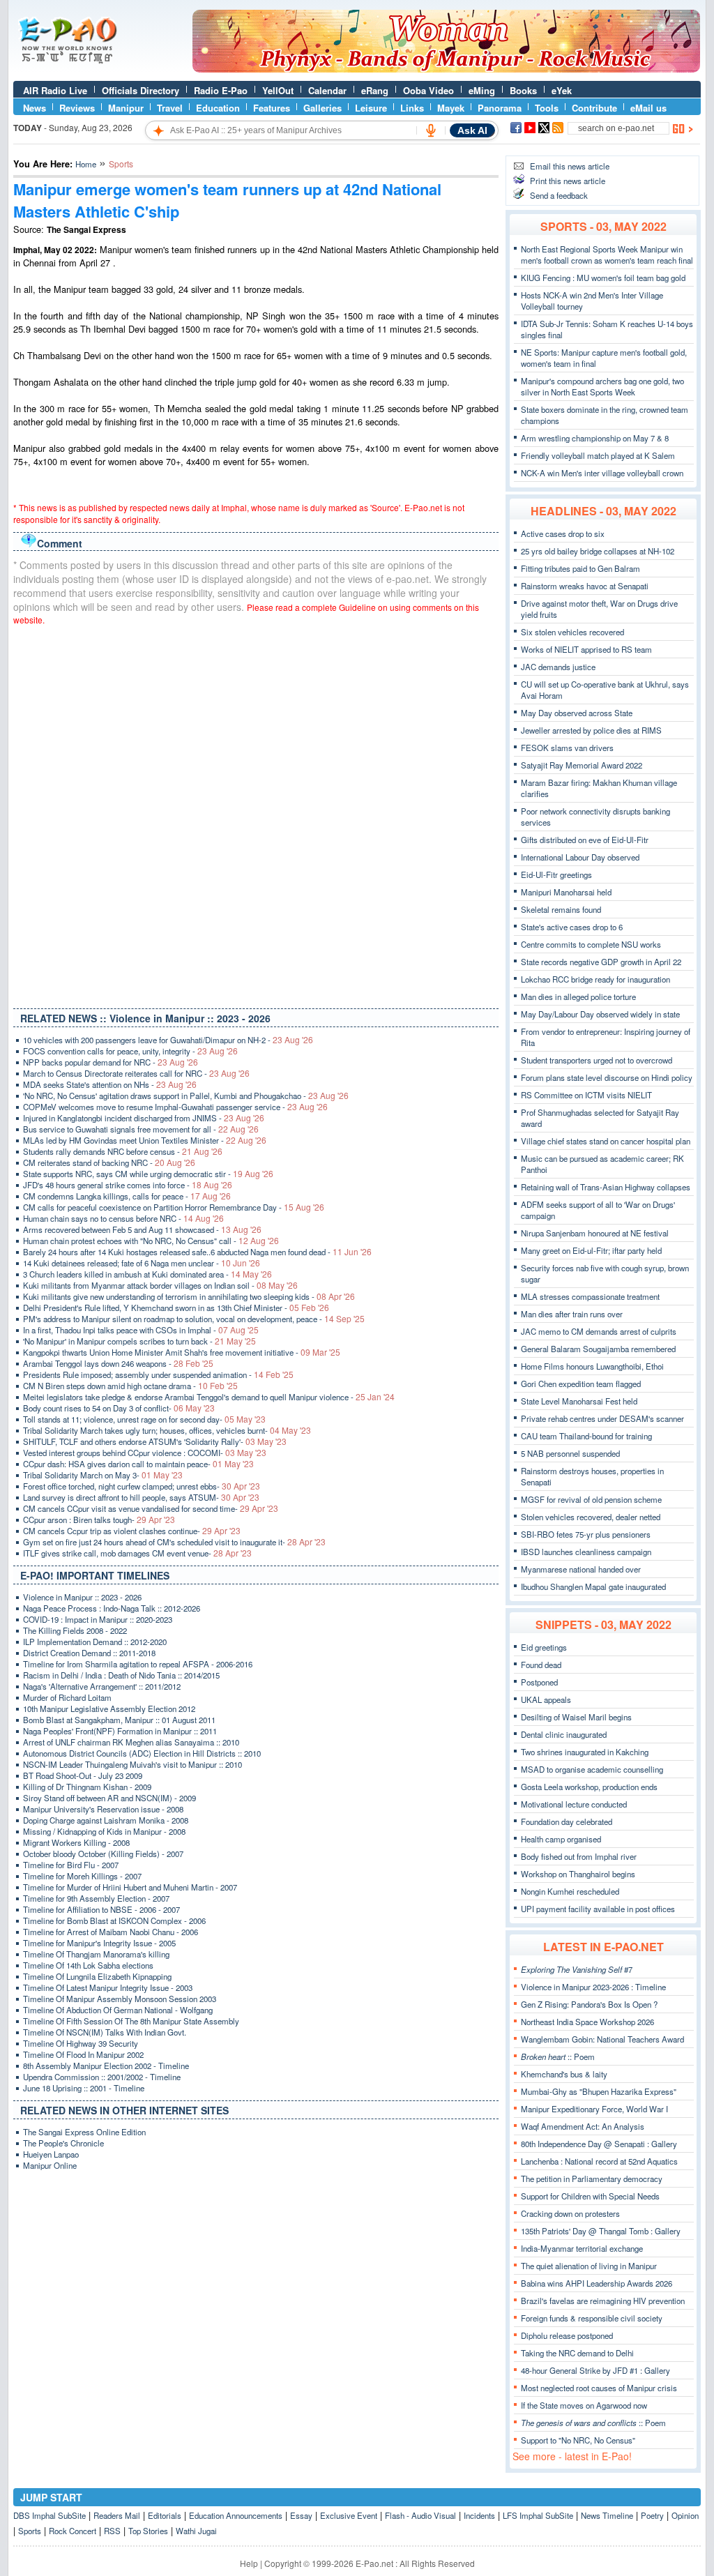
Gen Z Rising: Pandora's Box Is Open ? (589, 2004)
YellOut (278, 90)
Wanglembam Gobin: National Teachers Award (602, 2039)
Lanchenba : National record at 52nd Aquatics (599, 2161)
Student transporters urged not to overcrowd (597, 1060)
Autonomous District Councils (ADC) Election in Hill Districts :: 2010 (142, 1753)
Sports (30, 2531)
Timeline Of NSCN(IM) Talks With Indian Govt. (105, 2032)
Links (412, 108)
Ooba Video (428, 90)
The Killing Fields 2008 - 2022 (75, 1630)
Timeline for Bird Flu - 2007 (71, 1865)
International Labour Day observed (580, 857)
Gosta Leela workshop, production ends (589, 1787)
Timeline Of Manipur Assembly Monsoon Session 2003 (120, 1999)
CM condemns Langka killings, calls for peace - (127, 1196)
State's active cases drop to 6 (572, 927)
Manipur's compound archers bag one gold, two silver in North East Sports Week (602, 386)
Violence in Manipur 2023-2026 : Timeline (593, 1987)
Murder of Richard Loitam (67, 1697)
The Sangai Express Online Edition (84, 2132)
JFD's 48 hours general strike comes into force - (128, 1185)
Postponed (539, 1682)
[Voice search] (431, 130)
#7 (577, 1969)
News (35, 108)
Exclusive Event (349, 2515)
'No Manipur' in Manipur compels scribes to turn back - (139, 1341)
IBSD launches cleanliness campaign (586, 1552)
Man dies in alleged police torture (578, 997)
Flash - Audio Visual (420, 2515)
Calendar (327, 90)
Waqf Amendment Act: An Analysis (583, 2126)
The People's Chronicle (63, 2143)
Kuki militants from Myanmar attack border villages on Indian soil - (160, 1285)
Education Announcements (236, 2515)
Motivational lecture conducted (574, 1804)
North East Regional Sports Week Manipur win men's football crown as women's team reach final (607, 255)
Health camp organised (561, 1839)
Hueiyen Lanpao (51, 2154)
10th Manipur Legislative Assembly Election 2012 (109, 1709)
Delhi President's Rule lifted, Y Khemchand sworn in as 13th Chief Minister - (176, 1308)
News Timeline (607, 2515)
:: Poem (558, 2056)
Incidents (479, 2515)
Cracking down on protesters (570, 2213)
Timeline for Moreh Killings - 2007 (82, 1876)
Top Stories (148, 2531)
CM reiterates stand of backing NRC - (109, 1162)
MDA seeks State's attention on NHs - (110, 1084)
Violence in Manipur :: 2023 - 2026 (82, 1597)
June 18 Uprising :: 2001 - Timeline (84, 2088)
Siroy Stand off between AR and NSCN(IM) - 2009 (109, 1798)
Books (523, 90)
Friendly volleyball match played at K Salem (598, 455)
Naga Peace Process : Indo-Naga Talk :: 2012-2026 (112, 1608)
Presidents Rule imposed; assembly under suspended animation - (158, 1374)
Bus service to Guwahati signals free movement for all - (141, 1129)
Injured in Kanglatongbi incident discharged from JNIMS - (144, 1118)
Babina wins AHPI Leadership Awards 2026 (597, 2283)
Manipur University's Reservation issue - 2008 (103, 1809)
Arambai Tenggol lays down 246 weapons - (118, 1363)
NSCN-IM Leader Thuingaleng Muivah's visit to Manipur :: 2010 (132, 1764)
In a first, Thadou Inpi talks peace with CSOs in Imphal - (141, 1330)
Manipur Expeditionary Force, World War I (594, 2109)
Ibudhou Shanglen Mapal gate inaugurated (593, 1586)
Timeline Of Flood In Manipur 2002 (83, 2054)
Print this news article (568, 181)
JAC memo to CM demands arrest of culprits (599, 1331)
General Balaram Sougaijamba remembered (598, 1349)
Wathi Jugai (196, 2531)
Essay (301, 2515)
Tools (547, 108)
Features (272, 108)
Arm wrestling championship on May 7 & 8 (595, 438)
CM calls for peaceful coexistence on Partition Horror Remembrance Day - (174, 1207)
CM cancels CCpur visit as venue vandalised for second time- (151, 1508)
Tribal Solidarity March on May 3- (103, 1475)
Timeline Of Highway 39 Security (81, 2043)
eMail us (648, 108)
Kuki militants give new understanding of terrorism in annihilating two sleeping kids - (189, 1296)
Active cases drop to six (563, 533)
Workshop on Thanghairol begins (578, 1874)
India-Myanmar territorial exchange (582, 2248)
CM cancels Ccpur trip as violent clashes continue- (132, 1531)
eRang (375, 90)
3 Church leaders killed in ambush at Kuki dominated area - (147, 1274)
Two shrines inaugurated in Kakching (585, 1752)
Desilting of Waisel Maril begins (576, 1717)
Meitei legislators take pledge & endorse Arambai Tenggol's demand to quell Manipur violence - (209, 1397)
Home (86, 164)
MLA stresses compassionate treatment (590, 1296)
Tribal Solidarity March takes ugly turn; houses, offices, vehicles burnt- (167, 1430)
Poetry (652, 2515)
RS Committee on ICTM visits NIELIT (586, 1095)
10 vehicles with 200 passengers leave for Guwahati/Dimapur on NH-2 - (168, 1040)
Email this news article (570, 166)
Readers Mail (117, 2515)
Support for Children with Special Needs (590, 2196)
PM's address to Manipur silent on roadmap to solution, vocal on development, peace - (194, 1319)
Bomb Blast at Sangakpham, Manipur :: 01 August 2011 (119, 1720)
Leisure (371, 108)
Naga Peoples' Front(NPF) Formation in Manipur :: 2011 (120, 1731)
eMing (482, 90)
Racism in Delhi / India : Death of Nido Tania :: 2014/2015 (121, 1675)
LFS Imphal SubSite (538, 2515)
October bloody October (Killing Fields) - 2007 (103, 1854)
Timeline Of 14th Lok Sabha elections (88, 1965)
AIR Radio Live (55, 90)
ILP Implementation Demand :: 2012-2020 (95, 1642)
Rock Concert (73, 2531)
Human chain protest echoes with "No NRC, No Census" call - (151, 1241)
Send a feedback (559, 195)
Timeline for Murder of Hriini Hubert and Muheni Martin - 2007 (130, 1887)
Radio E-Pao (221, 90)
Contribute (594, 108)
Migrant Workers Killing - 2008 (76, 1842)
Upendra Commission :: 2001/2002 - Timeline (102, 2077)
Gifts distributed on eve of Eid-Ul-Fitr (585, 840)
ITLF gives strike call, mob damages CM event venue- (137, 1553)
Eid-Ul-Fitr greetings (556, 874)
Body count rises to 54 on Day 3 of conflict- (119, 1408)
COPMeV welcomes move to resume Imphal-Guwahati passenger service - (175, 1107)
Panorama (500, 108)
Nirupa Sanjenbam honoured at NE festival (595, 1233)
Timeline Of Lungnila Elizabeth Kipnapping (97, 1976)
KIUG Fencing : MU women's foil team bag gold (603, 278)
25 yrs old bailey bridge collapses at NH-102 (598, 551)
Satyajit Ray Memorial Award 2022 (582, 765)
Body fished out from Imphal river (579, 1856)
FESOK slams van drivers (567, 748)
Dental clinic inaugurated (564, 1734)
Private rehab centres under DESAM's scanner (602, 1418)
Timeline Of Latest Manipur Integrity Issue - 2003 (108, 1987)
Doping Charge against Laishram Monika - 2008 (106, 1820)
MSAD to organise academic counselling (592, 1769)
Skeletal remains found (561, 909)
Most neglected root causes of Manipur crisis (599, 2388)
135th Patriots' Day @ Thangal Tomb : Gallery (601, 2231)
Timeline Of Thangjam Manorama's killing (96, 1954)
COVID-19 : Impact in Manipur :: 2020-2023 (98, 1619)
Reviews (77, 108)
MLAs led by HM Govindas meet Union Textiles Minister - (145, 1140)
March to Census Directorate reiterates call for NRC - (136, 1073)
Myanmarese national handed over (581, 1569)
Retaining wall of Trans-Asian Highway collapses (606, 1187)
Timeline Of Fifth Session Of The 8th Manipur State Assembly (131, 2021)
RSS (112, 2531)
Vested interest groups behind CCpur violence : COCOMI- (145, 1453)
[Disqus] (256, 814)
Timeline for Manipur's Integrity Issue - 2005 (99, 1943)
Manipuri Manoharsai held (566, 892)
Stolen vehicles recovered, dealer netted (591, 1517)
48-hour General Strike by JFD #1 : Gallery (595, 2370)
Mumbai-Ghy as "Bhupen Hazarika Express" (599, 2091)
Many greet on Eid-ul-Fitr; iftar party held (591, 1250)
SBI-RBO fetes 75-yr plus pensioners (586, 1534)
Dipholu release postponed (567, 2335)
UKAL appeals (546, 1699)
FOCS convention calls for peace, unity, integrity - (130, 1051)
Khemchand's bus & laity (564, 2074)
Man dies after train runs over (572, 1314)
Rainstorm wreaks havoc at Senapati (585, 586)
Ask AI (472, 130)
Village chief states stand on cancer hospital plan (606, 1141)
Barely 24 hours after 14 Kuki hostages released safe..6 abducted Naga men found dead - (197, 1252)
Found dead (541, 1665)
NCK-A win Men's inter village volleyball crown (602, 473)
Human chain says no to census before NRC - (123, 1218)
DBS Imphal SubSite (50, 2515)
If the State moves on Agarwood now (584, 2405)
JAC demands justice (558, 667)
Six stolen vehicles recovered (572, 632)
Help (249, 2563)
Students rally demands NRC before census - (123, 1151)
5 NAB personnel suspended (570, 1453)
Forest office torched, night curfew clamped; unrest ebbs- (142, 1486)
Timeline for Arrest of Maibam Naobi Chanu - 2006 (111, 1932)
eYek (562, 90)
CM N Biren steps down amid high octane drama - (130, 1386)
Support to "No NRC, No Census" (578, 2440)
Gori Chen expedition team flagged (581, 1384)
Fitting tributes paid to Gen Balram (580, 568)
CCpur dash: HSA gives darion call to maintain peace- (138, 1464)
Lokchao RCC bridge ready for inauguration (595, 979)
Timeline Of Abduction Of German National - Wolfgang (118, 2010)
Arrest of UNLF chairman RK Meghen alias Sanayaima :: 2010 (131, 1742)
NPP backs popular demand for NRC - (111, 1062)
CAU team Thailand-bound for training (586, 1436)
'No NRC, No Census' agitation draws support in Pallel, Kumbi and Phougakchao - (186, 1096)
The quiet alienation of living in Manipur (589, 2266)
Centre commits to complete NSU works (591, 944)
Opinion (685, 2515)
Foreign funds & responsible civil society (592, 2318)
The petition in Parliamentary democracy (592, 2179)
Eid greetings (544, 1647)
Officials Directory (140, 90)
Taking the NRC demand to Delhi (577, 2353)
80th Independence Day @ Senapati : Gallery (599, 2144)
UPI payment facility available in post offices (598, 1909)
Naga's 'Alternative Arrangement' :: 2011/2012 (102, 1686)
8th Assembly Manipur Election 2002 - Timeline (106, 2066)
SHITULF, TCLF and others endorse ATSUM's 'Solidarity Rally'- (155, 1441)
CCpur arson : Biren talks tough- (99, 1520)
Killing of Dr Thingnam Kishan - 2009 (87, 1787)
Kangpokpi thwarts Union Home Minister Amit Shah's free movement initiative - (182, 1352)
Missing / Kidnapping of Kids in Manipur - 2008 (104, 1831)
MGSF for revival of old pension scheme (591, 1499)
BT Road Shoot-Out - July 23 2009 (83, 1775)
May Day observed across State (577, 713)
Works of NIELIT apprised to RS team (586, 649)
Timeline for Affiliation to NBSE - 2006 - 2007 (101, 1909)
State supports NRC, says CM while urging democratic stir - (148, 1174)
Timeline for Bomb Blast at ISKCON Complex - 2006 (114, 1920)
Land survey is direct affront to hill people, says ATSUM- (141, 1497)
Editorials (165, 2515)
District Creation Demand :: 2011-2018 (89, 1653)
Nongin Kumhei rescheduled (570, 1891)
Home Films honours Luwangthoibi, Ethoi (592, 1366)
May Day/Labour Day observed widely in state (600, 1014)
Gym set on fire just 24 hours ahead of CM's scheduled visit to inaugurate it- (174, 1542)
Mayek (451, 108)
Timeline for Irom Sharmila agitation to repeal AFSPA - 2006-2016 (138, 1664)
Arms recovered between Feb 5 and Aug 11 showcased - (142, 1229)
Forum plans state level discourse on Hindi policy (607, 1077)
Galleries (322, 108)
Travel (170, 108)
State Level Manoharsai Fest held (579, 1401)
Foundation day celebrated (567, 1821)
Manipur (126, 108)
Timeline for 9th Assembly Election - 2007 (96, 1898)
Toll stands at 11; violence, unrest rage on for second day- (144, 1419)
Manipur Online (50, 2165)
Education (218, 108)
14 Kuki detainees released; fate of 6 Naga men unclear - (142, 1263)
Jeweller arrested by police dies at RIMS (591, 730)
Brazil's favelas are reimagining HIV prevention (603, 2301)
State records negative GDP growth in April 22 (601, 962)
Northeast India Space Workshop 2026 (587, 2022)
